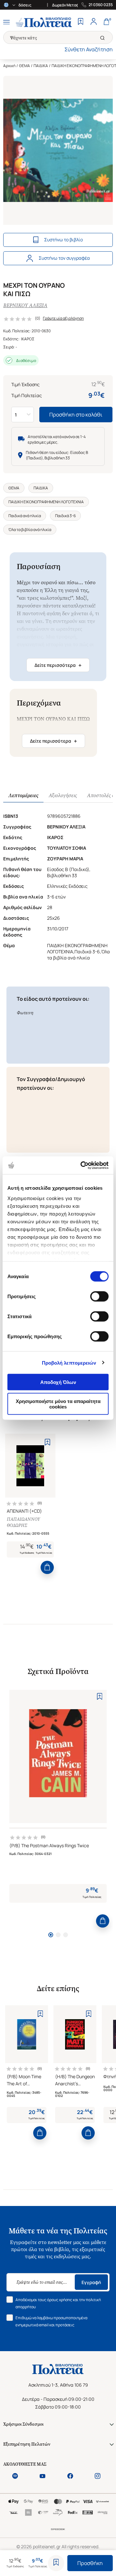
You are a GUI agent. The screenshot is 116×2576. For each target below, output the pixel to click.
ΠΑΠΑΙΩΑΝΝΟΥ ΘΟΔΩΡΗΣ (23, 1522)
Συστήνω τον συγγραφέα (64, 258)
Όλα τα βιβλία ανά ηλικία (30, 530)
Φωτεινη (25, 1013)
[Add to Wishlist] (56, 2563)
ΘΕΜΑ (24, 66)
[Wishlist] (81, 22)
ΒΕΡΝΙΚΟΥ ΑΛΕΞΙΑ (25, 305)
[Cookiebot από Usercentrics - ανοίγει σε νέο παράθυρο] (82, 1165)
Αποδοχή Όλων (58, 1382)
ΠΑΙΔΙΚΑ (41, 66)
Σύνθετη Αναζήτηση (89, 49)
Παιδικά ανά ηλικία (25, 516)
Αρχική (9, 66)
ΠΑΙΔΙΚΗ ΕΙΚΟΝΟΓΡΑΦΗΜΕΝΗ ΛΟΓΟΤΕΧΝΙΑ (46, 502)
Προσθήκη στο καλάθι (76, 415)
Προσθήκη (90, 2563)
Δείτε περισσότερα (58, 665)
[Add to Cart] (47, 1567)
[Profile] (93, 22)
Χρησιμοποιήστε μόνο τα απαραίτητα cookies (58, 1404)
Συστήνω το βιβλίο (63, 240)
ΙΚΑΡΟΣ (28, 339)
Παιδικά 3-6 (65, 516)
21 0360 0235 (101, 5)
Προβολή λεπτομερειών (69, 1363)
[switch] (99, 1297)
